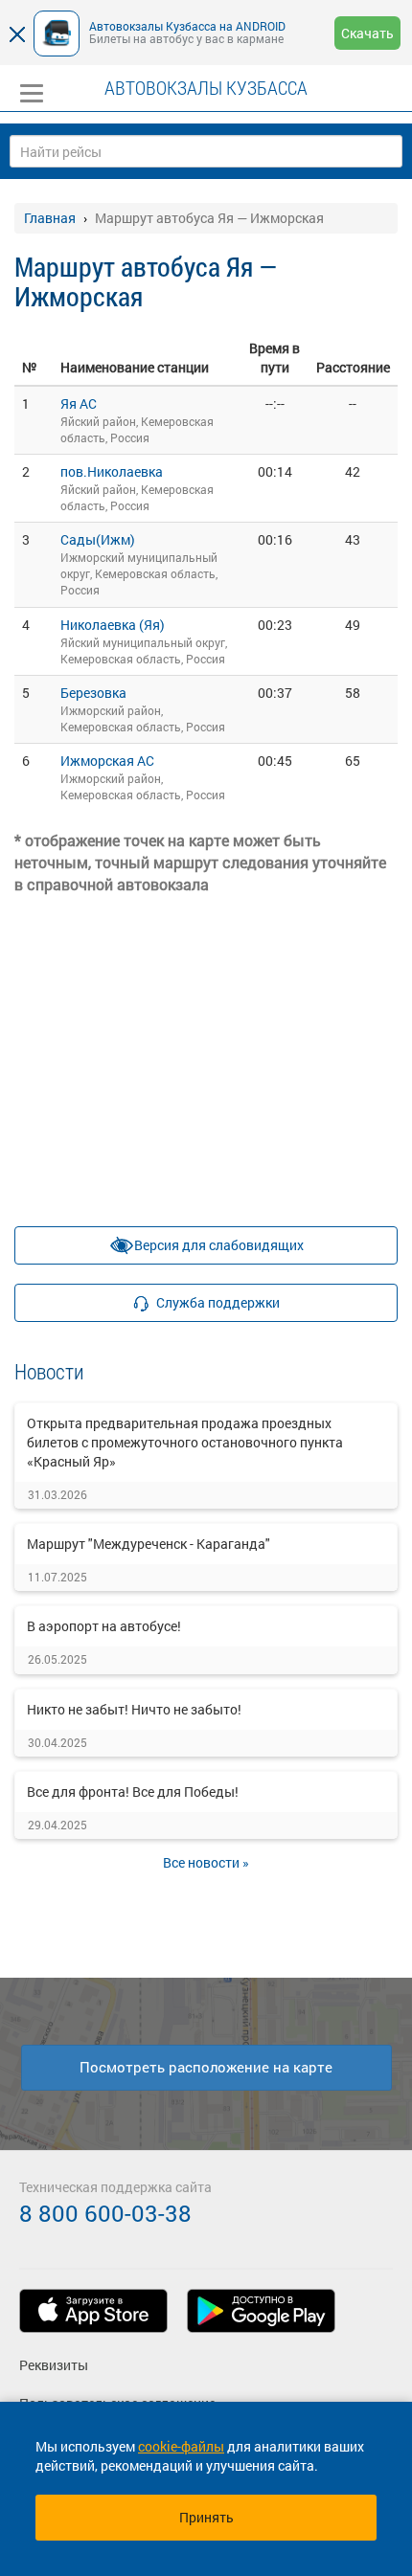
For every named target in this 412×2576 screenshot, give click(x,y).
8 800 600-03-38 (105, 2213)
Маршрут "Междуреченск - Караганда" (149, 1544)
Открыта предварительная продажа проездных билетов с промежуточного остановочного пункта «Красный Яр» (185, 1442)
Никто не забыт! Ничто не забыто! (134, 1709)
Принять (206, 2517)
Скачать (367, 33)
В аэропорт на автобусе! (104, 1626)
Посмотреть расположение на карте (206, 2067)
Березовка (93, 693)
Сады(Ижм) (98, 539)
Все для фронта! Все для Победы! (133, 1792)
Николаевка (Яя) (113, 625)
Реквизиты (54, 2365)
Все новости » (206, 1862)
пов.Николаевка (112, 471)
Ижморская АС (107, 761)
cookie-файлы (181, 2446)
